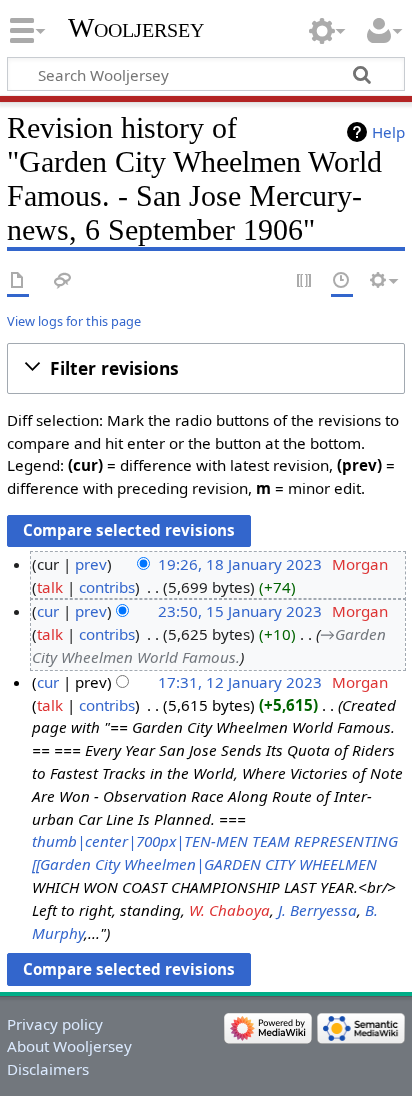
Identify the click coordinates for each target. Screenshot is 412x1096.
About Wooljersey (69, 1046)
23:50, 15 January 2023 (240, 611)
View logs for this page (74, 321)
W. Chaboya (229, 910)
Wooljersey (136, 27)
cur (48, 611)
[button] (206, 368)
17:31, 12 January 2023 (240, 682)
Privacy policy (55, 1024)
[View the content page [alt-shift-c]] (18, 281)
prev (91, 564)
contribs (107, 587)
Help (388, 132)
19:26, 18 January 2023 (240, 564)
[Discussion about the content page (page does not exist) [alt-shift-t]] (63, 281)
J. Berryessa (317, 910)
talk (50, 587)
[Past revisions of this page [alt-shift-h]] (342, 281)
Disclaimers (48, 1069)
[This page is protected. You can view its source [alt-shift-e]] (305, 281)
